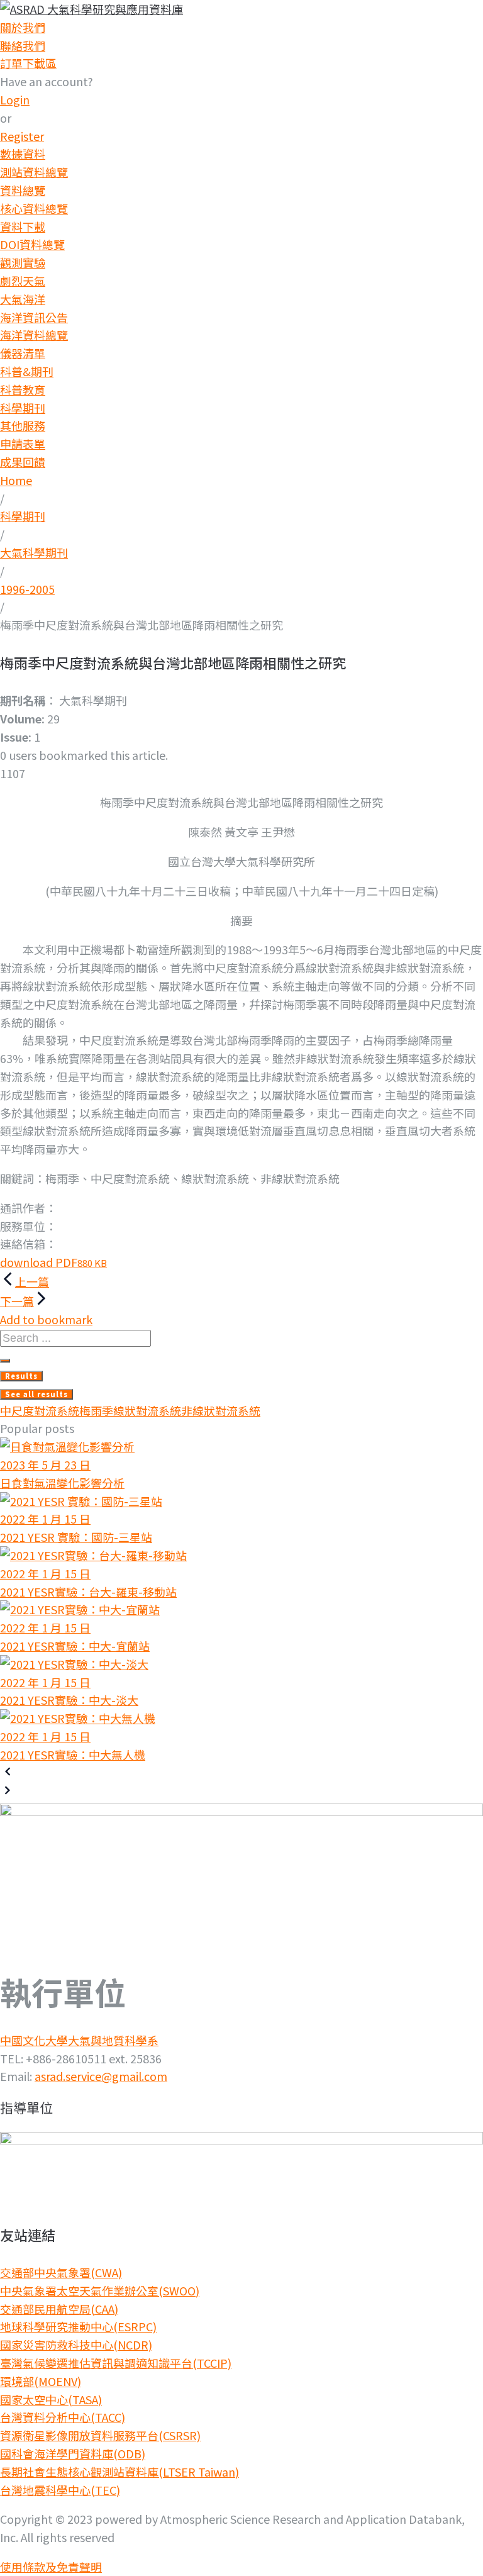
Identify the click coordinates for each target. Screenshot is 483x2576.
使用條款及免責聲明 (51, 2567)
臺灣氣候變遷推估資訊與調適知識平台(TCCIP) (116, 2363)
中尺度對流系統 (40, 1410)
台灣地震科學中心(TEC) (60, 2490)
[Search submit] (5, 1361)
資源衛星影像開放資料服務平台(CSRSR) (100, 2435)
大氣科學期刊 (34, 552)
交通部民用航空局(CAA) (59, 2309)
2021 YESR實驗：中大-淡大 (69, 1700)
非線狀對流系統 (221, 1410)
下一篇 (17, 1301)
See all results (36, 1394)
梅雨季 (96, 1410)
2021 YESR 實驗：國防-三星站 (76, 1537)
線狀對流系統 (147, 1410)
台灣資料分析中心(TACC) (63, 2417)
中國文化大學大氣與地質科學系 (79, 2040)
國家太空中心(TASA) (51, 2399)
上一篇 (32, 1281)
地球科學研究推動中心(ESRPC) (78, 2326)
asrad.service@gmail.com (101, 2076)
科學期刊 (23, 516)
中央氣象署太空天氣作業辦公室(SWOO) (100, 2290)
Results (21, 1376)
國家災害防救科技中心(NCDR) (76, 2345)
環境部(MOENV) (41, 2381)
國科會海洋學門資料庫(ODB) (73, 2453)
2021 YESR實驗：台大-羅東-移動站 (88, 1592)
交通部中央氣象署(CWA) (61, 2272)
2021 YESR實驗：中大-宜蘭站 (75, 1646)
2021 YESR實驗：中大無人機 (73, 1754)
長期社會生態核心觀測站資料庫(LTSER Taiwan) (119, 2472)
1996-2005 (27, 589)
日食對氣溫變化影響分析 (62, 1483)
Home (16, 480)
